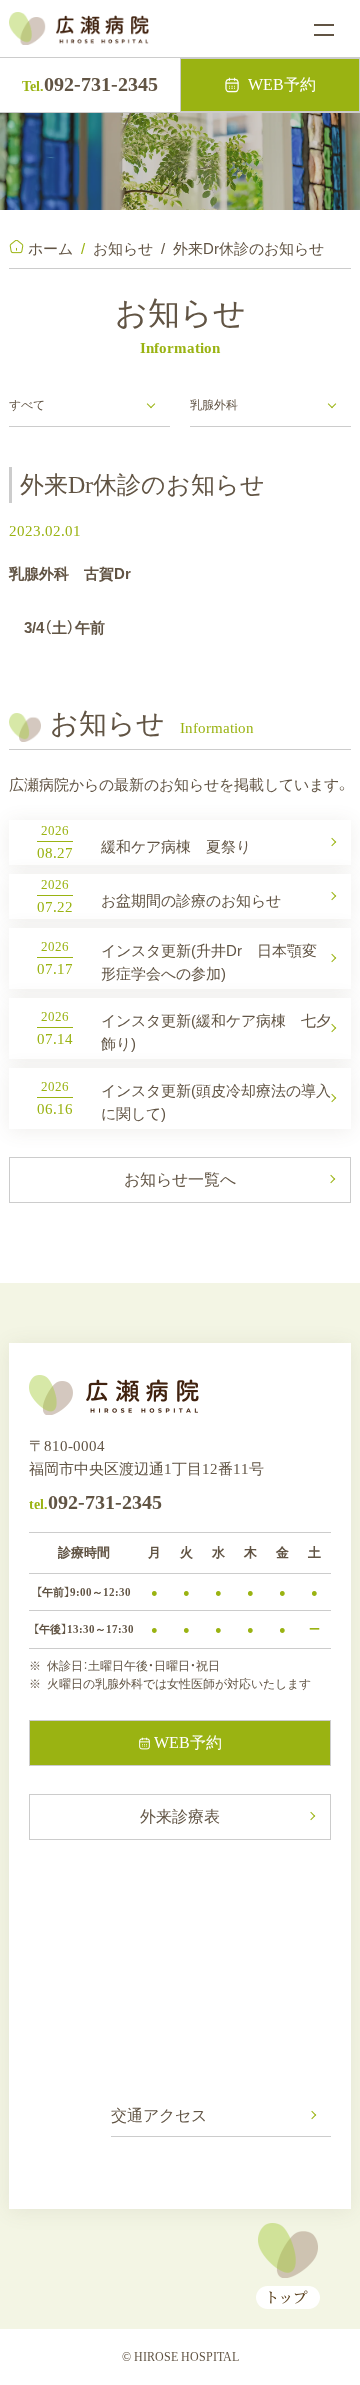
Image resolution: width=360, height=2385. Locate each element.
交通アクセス (159, 2115)
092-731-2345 (90, 84)
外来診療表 (180, 1816)
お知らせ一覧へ (180, 1179)
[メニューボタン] (324, 30)
